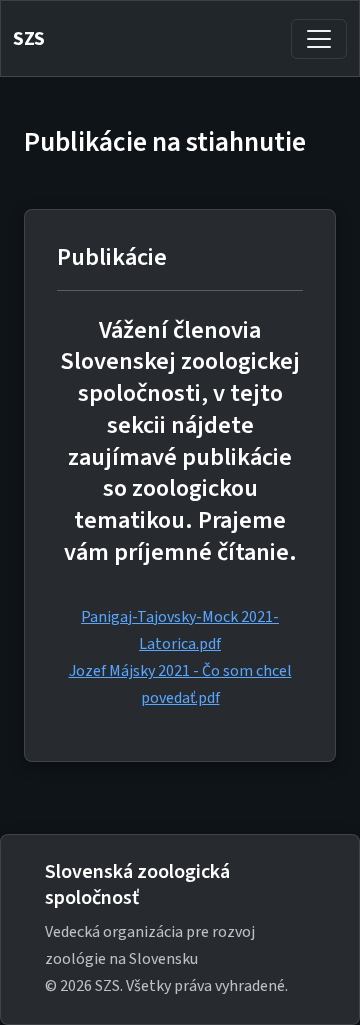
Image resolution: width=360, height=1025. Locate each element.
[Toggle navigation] (319, 39)
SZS (29, 39)
